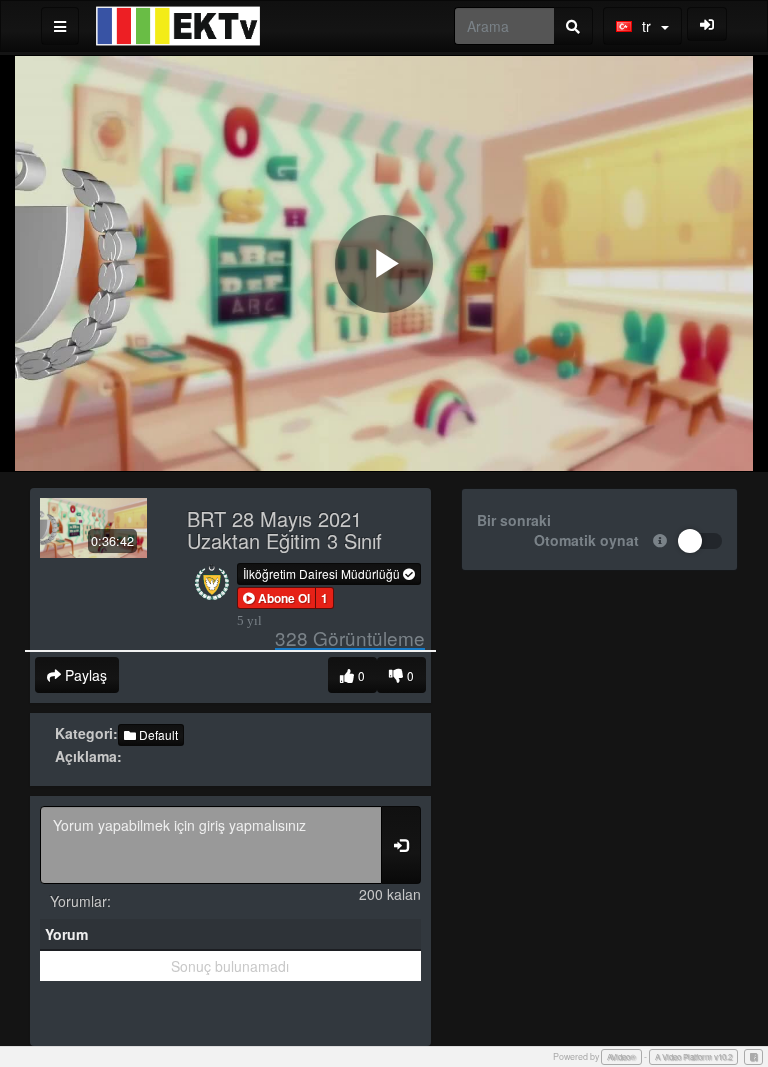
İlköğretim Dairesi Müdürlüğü (323, 573)
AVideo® (621, 1056)
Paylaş (84, 675)
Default (157, 734)
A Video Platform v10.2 (693, 1056)
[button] (276, 598)
